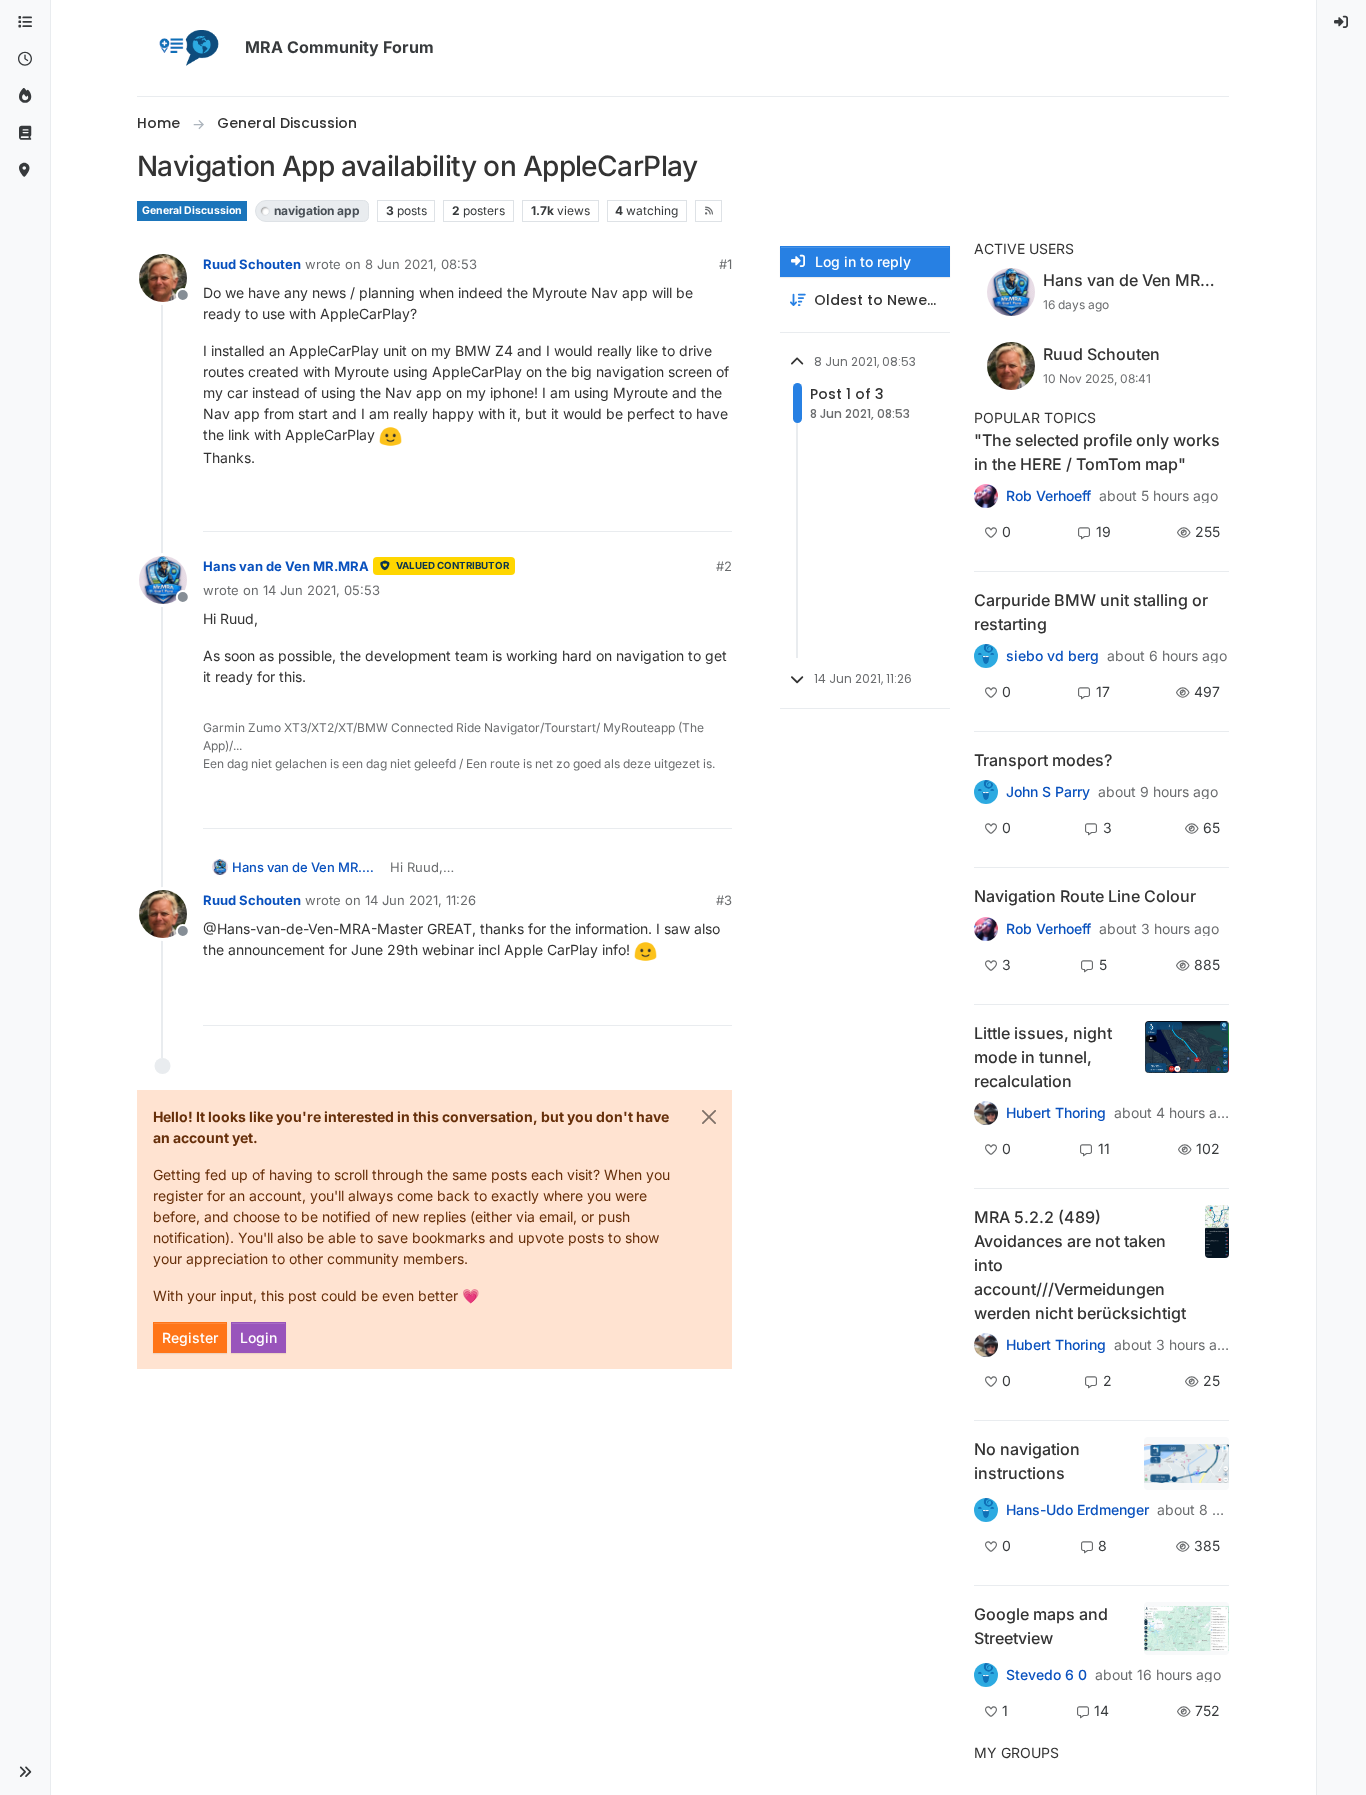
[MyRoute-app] (25, 170)
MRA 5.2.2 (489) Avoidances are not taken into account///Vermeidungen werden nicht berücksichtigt (1080, 1265)
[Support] (25, 133)
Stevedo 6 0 (1046, 1675)
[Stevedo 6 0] (986, 792)
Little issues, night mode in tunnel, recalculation (1043, 1057)
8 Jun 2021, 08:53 (421, 264)
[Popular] (25, 96)
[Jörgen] (986, 1113)
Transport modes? (1043, 760)
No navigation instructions (1027, 1461)
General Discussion (192, 210)
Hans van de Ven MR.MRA (286, 566)
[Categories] (25, 22)
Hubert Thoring (1056, 1113)
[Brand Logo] (187, 48)
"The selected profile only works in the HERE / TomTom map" (1097, 452)
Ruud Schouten (252, 264)
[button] (25, 1772)
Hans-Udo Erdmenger (1077, 1510)
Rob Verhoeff (1048, 496)
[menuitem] (1342, 22)
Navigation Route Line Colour (1085, 896)
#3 (724, 900)
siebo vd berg (1052, 656)
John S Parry (1048, 792)
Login (258, 1337)
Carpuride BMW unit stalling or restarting (1091, 612)
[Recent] (25, 59)
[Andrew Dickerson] (986, 928)
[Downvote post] (715, 507)
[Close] (709, 1117)
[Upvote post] (644, 507)
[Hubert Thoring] (986, 1345)
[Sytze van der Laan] (986, 656)
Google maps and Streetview (1041, 1626)
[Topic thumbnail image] (1187, 1057)
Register (190, 1337)
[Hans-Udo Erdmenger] (986, 1510)
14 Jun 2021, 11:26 (420, 900)
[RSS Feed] (708, 211)
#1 (725, 264)
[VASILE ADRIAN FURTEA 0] (986, 496)
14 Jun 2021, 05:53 (321, 590)
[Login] (1342, 22)
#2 (724, 566)
